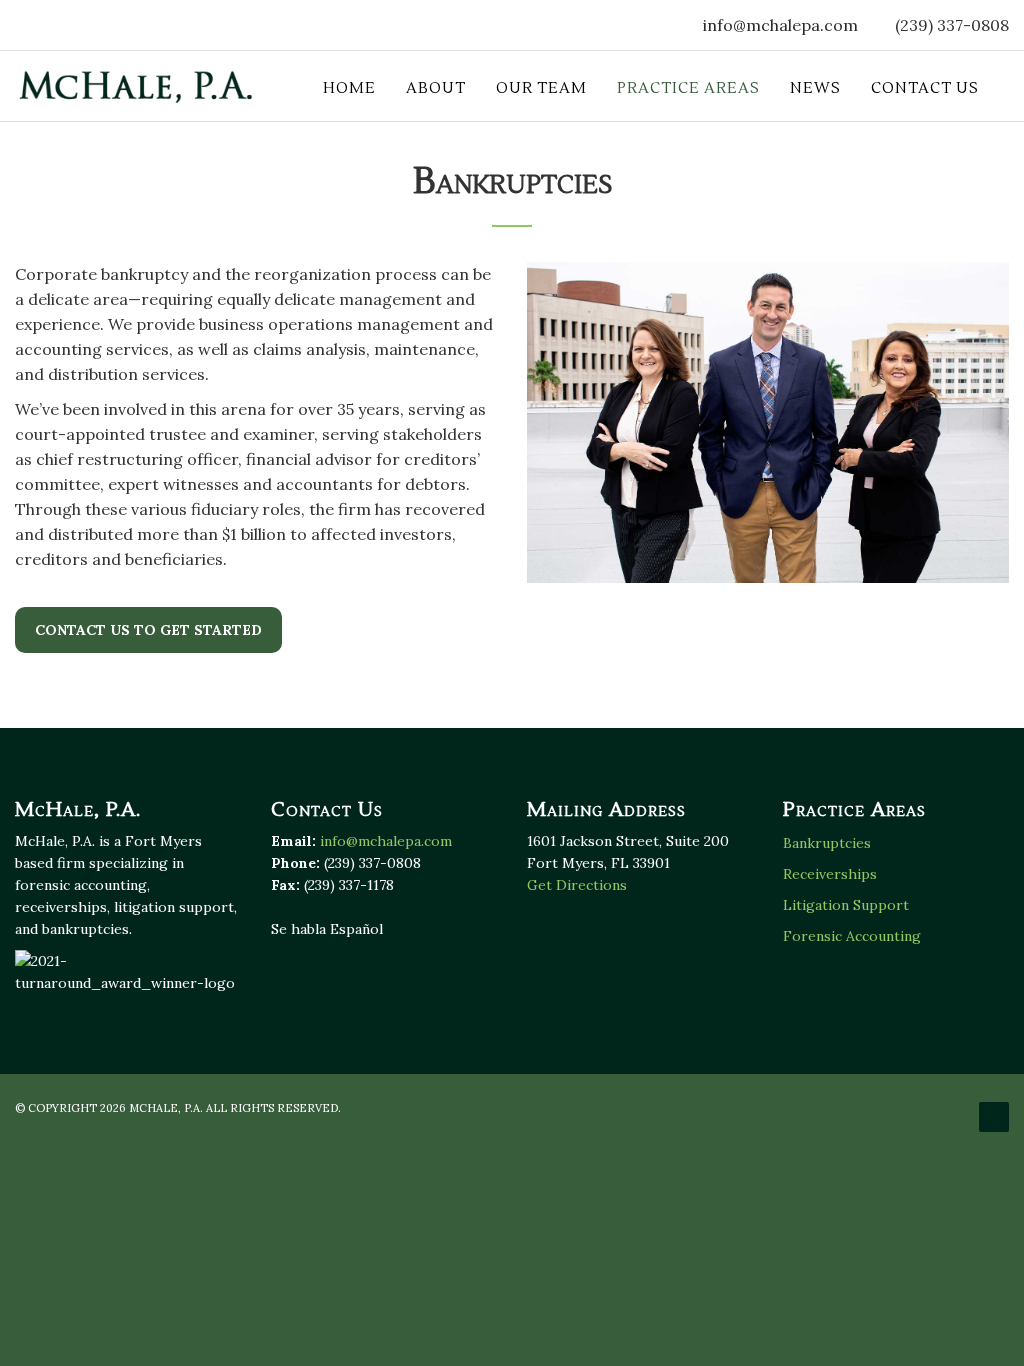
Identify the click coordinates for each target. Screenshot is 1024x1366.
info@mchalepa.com (780, 25)
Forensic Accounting (852, 936)
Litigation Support (846, 905)
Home (349, 88)
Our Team (541, 88)
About (436, 88)
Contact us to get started (148, 630)
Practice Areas (688, 88)
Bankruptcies (827, 843)
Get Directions (577, 885)
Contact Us (925, 88)
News (815, 88)
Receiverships (830, 874)
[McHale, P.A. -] (136, 86)
